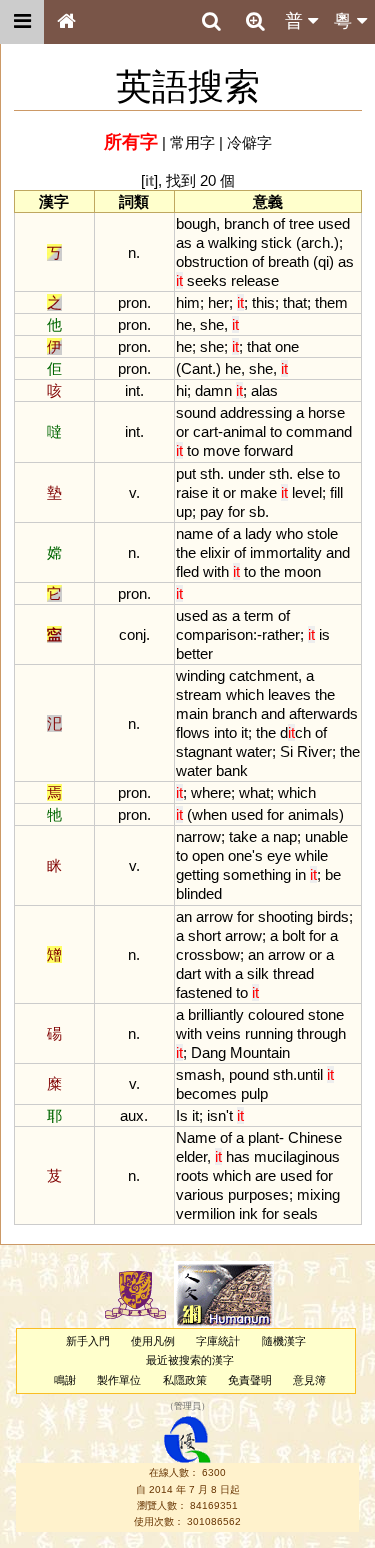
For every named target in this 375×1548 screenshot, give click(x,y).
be (333, 874)
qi (323, 261)
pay (212, 511)
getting (197, 874)
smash (198, 1074)
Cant (196, 368)
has (238, 1156)
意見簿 (309, 1380)
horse (326, 412)
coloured (276, 1014)
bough (196, 223)
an (184, 916)
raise (192, 492)
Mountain (260, 1052)
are (265, 1175)
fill (336, 492)
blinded (199, 893)
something (257, 874)
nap (285, 836)
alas (264, 390)
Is (182, 1115)
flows (193, 732)
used (334, 223)
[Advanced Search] (255, 21)
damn (213, 390)
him (188, 302)
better (194, 653)
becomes (206, 1093)
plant (263, 1137)
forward (268, 450)
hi (181, 390)
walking (232, 242)
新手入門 (88, 1341)
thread (293, 973)
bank (232, 770)
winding (200, 675)
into (225, 732)
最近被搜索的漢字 (190, 1360)
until (310, 1074)
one (287, 346)
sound (196, 412)
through (321, 1033)
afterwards (323, 713)
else (310, 473)
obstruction (212, 261)
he (184, 324)
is (324, 634)
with (216, 571)
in (300, 874)
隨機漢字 (284, 1341)
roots (192, 1175)
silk (258, 973)
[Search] (211, 22)
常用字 (192, 142)
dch (295, 732)
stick (276, 242)
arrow (214, 916)
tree (301, 223)
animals (313, 814)
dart (188, 973)
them (331, 302)
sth (210, 473)
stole (322, 533)
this (263, 302)
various (200, 1194)
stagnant (204, 751)
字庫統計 (218, 1341)
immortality (286, 552)
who (289, 533)
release (255, 280)
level (307, 492)
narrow (198, 836)
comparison (214, 634)
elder (191, 1156)
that (295, 302)
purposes (258, 1194)
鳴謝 (65, 1380)
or (182, 431)
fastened (204, 992)
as (184, 242)
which (245, 694)
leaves (289, 694)
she (212, 324)
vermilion (205, 1213)
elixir (215, 552)
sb (257, 511)
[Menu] (22, 22)
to (276, 431)
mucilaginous (297, 1156)
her (218, 302)
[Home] (66, 22)
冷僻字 (249, 142)
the (186, 552)
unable (326, 836)
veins (223, 1033)
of (279, 223)
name (194, 533)
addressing (256, 412)
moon (302, 571)
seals (300, 1213)
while (311, 855)
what (254, 792)
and (338, 552)
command (319, 431)
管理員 (187, 1406)
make (258, 492)
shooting (285, 916)
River (314, 751)
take (243, 836)
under (246, 473)
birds (333, 916)
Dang (208, 1052)
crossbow (208, 954)
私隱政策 (185, 1380)
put (186, 473)
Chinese (315, 1137)
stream (199, 694)
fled (187, 571)
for (236, 511)
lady (258, 533)
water (254, 751)
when (209, 814)
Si (286, 751)
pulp (254, 1093)
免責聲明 (250, 1380)
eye (279, 855)
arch (315, 242)
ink (248, 1213)
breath (288, 261)
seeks (207, 280)
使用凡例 (153, 1341)
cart (205, 431)
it (215, 492)
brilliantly (216, 1014)
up (184, 511)
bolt (293, 935)
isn (216, 1115)
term (259, 615)
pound (249, 1074)
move (221, 450)
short (204, 935)
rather (281, 634)
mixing (318, 1194)
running (269, 1033)
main (192, 713)
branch (246, 223)
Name (196, 1137)
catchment (263, 675)
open (208, 855)
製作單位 (119, 1380)
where (211, 792)
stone (326, 1014)
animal (244, 431)
